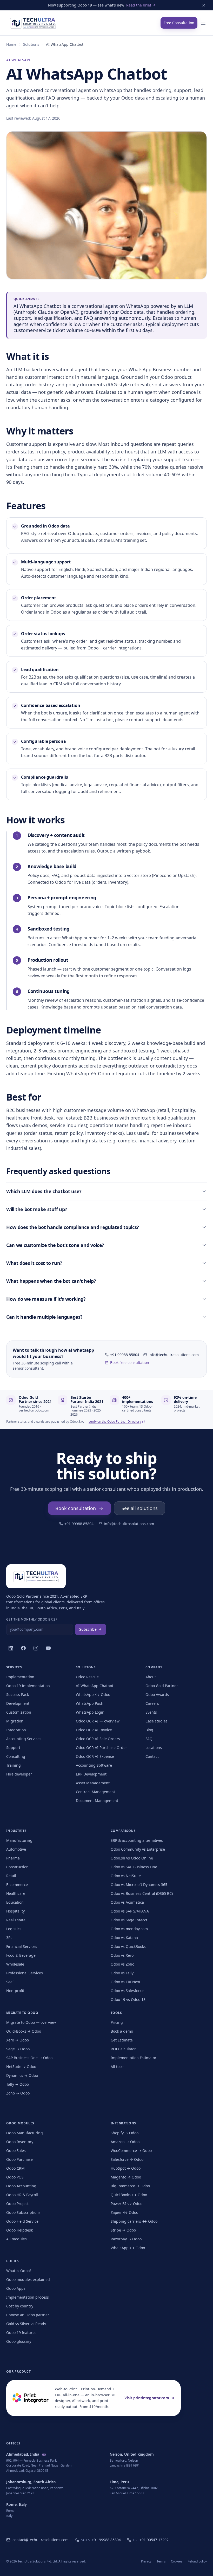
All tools (118, 2067)
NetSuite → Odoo (21, 2067)
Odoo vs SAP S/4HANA (130, 1911)
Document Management (97, 1801)
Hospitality (15, 1911)
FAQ (149, 1739)
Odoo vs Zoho (122, 1964)
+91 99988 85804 (125, 1355)
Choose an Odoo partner (28, 2315)
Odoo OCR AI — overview (98, 1721)
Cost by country (20, 2306)
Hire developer (19, 1774)
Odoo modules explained (28, 2279)
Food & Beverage (21, 1955)
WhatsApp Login (90, 1712)
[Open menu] (203, 23)
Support (13, 1748)
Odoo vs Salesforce (127, 1991)
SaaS (10, 1982)
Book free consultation (130, 1362)
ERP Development (91, 1774)
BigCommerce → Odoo (130, 2186)
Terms (161, 2561)
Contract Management (95, 1792)
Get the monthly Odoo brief (32, 1619)
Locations (154, 1748)
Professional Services (25, 1973)
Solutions (31, 44)
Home (11, 44)
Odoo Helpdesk (19, 2230)
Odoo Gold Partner (162, 1686)
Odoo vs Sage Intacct (129, 1920)
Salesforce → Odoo (127, 2159)
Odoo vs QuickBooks (128, 1946)
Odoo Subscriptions (23, 2212)
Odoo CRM (15, 2168)
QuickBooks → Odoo (24, 2031)
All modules (16, 2239)
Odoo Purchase (19, 2159)
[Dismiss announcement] (204, 5)
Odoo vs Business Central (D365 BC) (142, 1893)
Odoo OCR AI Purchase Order (101, 1748)
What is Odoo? (19, 2271)
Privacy (146, 2561)
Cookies (177, 2561)
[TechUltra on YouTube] (48, 1648)
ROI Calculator (123, 2049)
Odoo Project (17, 2204)
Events (151, 1712)
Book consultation (76, 1508)
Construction (17, 1867)
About (151, 1677)
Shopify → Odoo (125, 2133)
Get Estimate (122, 2040)
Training (14, 1765)
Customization (19, 1712)
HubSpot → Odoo (126, 2168)
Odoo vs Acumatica (127, 1902)
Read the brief (139, 5)
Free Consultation (179, 23)
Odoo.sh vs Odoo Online (132, 1858)
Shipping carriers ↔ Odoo (134, 2221)
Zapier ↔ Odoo (124, 2212)
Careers (152, 1703)
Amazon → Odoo (125, 2142)
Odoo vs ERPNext (125, 1982)
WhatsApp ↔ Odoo (93, 1694)
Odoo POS (15, 2177)
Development (18, 1703)
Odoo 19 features (21, 2333)
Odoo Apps (16, 2288)
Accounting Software (94, 1765)
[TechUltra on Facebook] (23, 1648)
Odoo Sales (16, 2151)
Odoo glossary (19, 2341)
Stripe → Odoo (123, 2230)
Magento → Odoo (126, 2177)
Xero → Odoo (18, 2040)
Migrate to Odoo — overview (31, 2022)
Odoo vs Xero (122, 1955)
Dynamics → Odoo (22, 2075)
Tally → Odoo (18, 2084)
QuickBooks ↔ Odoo (129, 2195)
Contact (152, 1756)
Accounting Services (24, 1739)
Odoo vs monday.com (129, 1929)
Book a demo (122, 2031)
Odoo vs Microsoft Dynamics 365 (139, 1885)
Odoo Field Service (22, 2221)
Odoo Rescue (87, 1677)
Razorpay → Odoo (126, 2239)
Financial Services (22, 1946)
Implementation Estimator (134, 2058)
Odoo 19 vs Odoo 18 (128, 1999)
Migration (15, 1721)
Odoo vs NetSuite (126, 1876)
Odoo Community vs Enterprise (138, 1849)
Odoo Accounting (21, 2186)
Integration (16, 1730)
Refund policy (197, 2561)
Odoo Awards (157, 1694)
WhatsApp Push (90, 1703)
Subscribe (88, 1629)
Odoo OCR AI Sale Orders (98, 1739)
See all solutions (140, 1508)
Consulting (16, 1756)
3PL (9, 1938)
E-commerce (17, 1885)
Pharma (13, 1858)
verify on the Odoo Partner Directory (115, 1422)
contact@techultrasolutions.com (41, 2540)
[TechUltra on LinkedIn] (11, 1648)
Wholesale (15, 1964)
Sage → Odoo (18, 2049)
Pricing (117, 2022)
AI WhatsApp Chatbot (95, 1686)
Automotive (16, 1849)
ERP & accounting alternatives (137, 1840)
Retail (11, 1876)
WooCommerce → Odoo (131, 2151)
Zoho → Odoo (18, 2093)
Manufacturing (19, 1840)
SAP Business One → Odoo (29, 2058)
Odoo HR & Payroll (22, 2195)
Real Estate (16, 1920)
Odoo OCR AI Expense (95, 1756)
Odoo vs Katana (124, 1938)
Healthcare (16, 1893)
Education (15, 1902)
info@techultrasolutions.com (174, 1355)
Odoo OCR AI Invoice (94, 1730)
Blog (149, 1730)
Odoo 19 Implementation (28, 1686)
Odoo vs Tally (122, 1973)
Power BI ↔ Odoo (127, 2204)
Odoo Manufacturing (25, 2133)
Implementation (20, 1677)
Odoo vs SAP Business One (134, 1867)
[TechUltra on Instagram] (36, 1648)
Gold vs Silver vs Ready (26, 2324)
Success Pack (18, 1694)
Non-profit (15, 1991)
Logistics (14, 1929)
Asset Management (93, 1783)
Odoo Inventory (20, 2142)
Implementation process (28, 2297)
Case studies (157, 1721)
